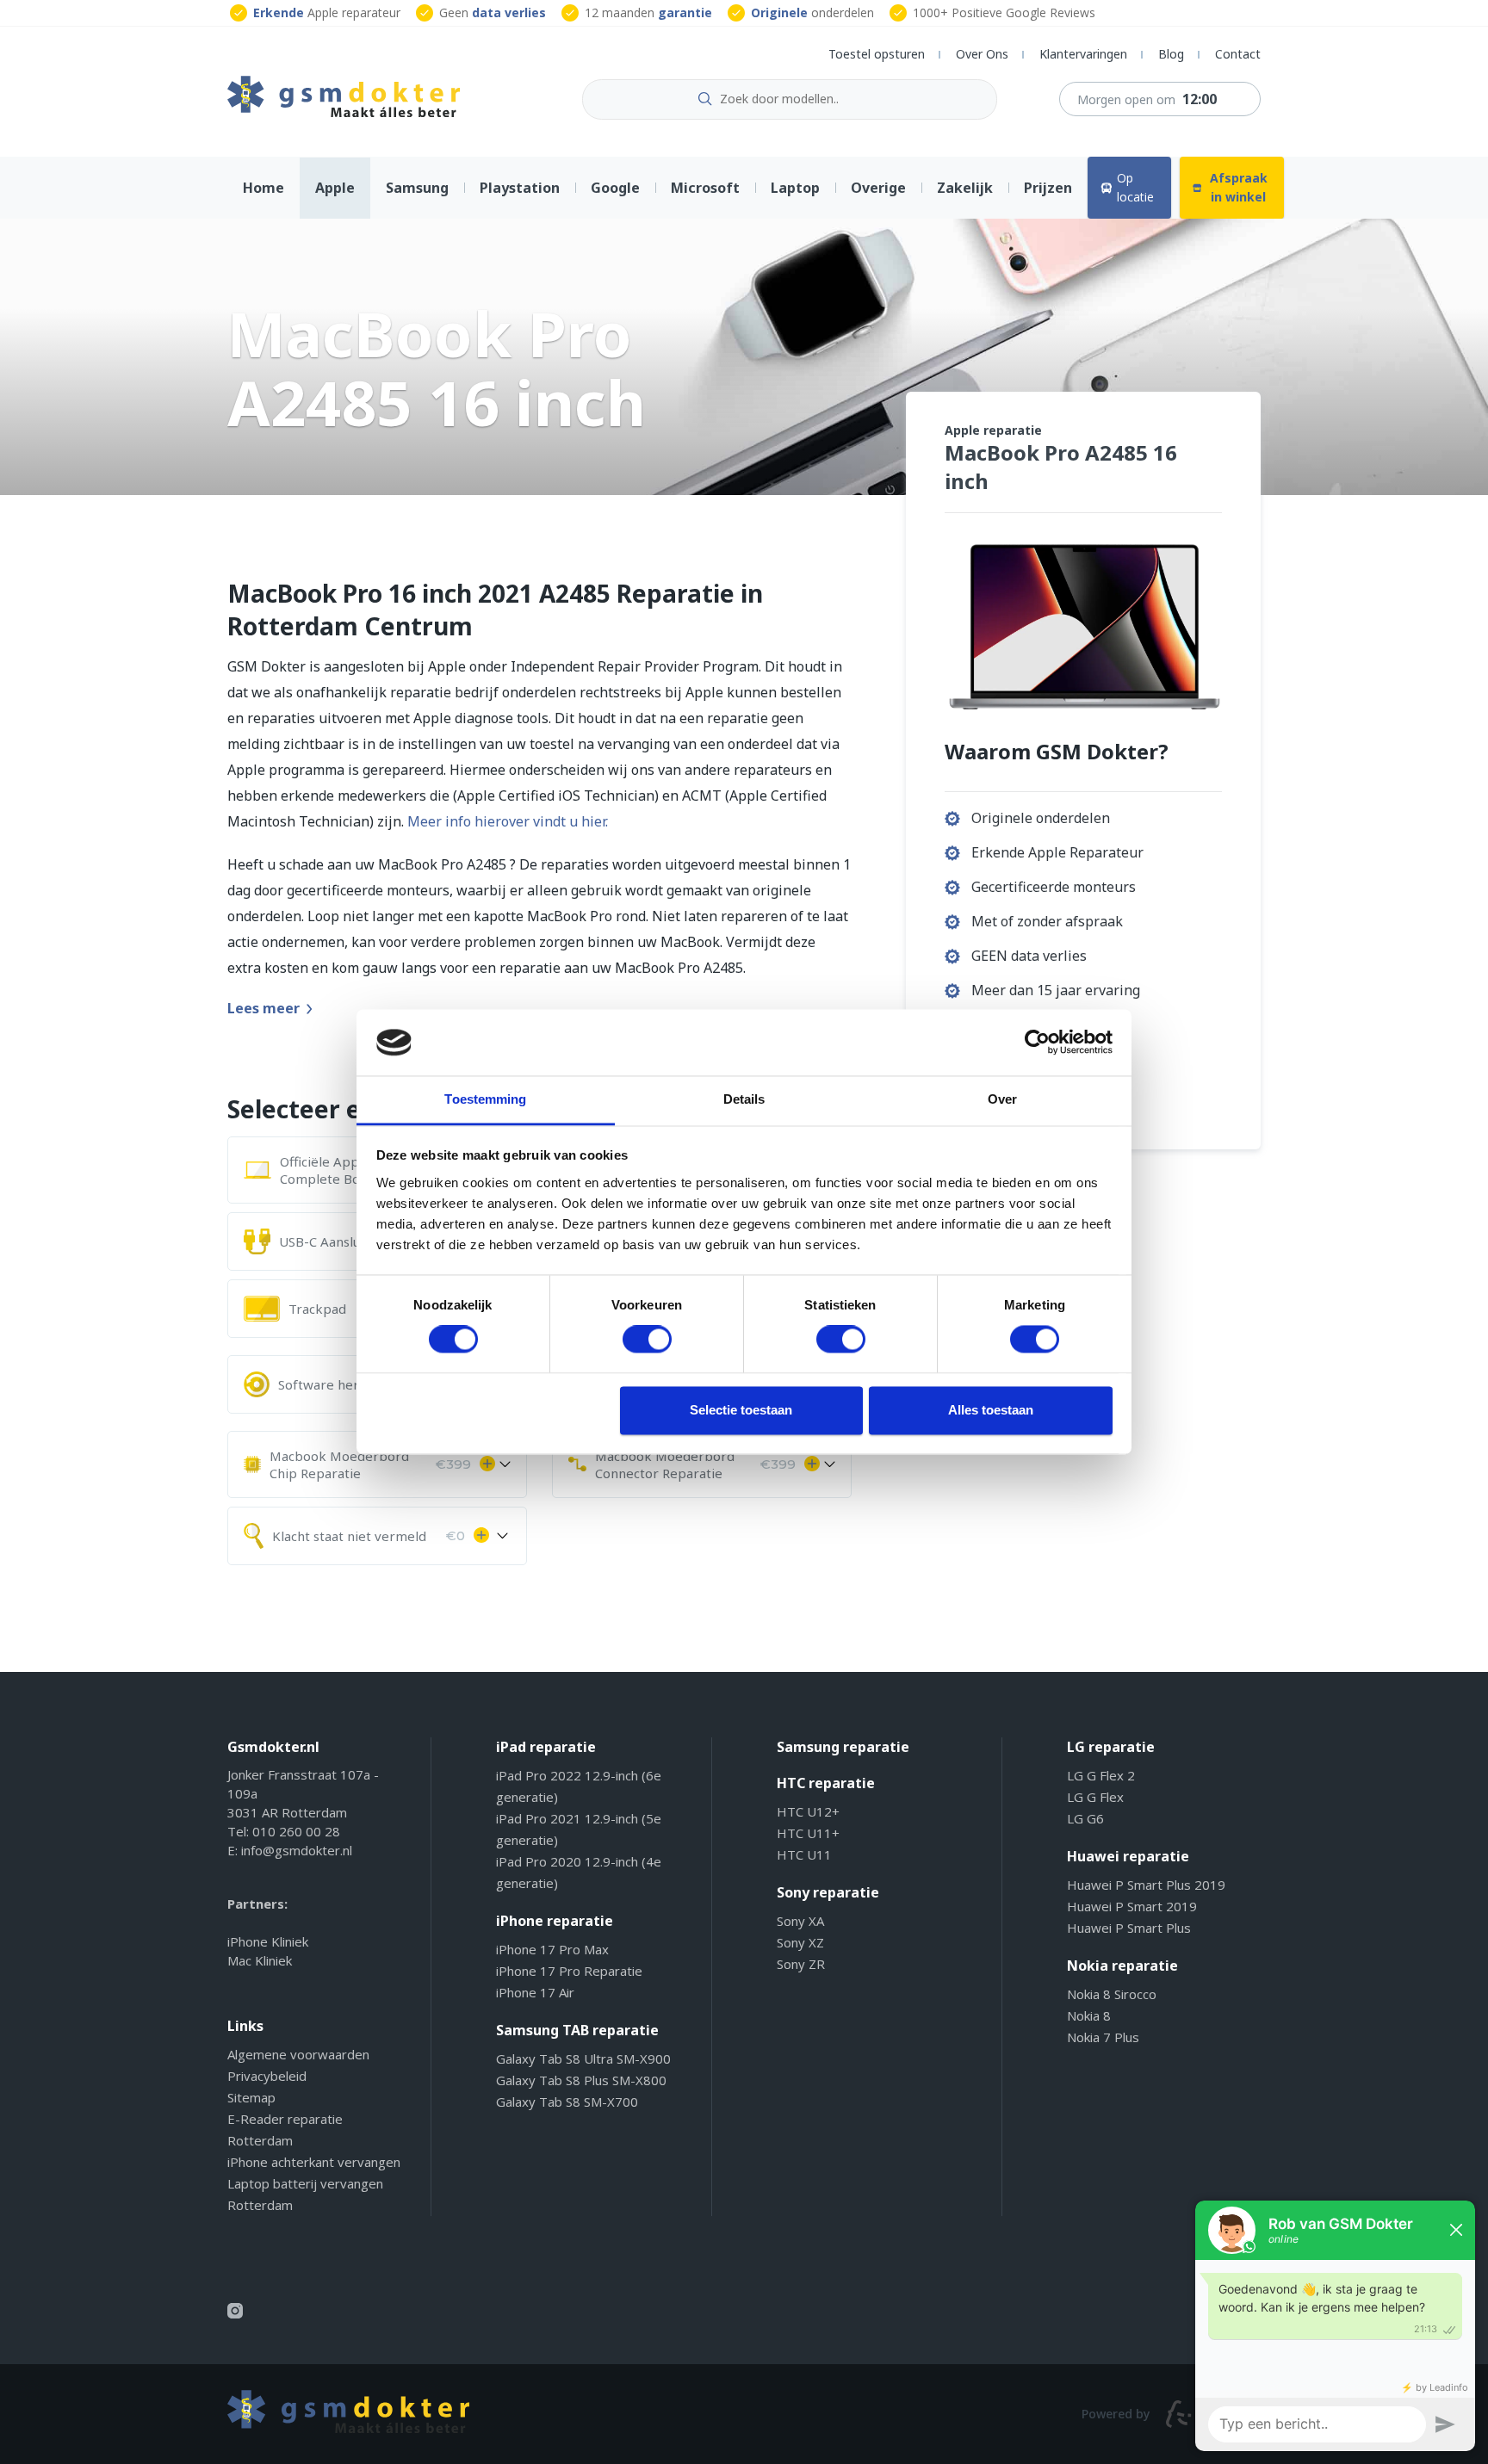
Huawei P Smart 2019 (1132, 1906)
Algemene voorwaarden (298, 2054)
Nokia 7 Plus (1103, 2037)
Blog (1171, 54)
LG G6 (1085, 1818)
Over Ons (982, 54)
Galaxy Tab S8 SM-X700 (567, 2102)
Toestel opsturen (877, 54)
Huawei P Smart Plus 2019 (1146, 1885)
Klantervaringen (1083, 54)
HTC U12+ (808, 1811)
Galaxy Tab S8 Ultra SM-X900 (583, 2058)
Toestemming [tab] (485, 1099)
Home (263, 188)
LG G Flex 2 (1101, 1775)
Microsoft (705, 188)
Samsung (417, 188)
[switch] (647, 1340)
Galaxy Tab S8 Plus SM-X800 (581, 2080)
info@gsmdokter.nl (297, 1850)
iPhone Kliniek (268, 1941)
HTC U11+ (808, 1833)
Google (615, 188)
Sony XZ (800, 1942)
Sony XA (800, 1921)
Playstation (520, 188)
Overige (878, 188)
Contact (1238, 54)
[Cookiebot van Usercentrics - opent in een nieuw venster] (1037, 1043)
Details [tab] (744, 1099)
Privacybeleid (267, 2076)
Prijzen (1048, 188)
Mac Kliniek (260, 1960)
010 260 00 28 (296, 1831)
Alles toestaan (991, 1410)
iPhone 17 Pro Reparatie (569, 1971)
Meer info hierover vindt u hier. (508, 821)
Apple (335, 188)
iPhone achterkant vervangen (314, 2162)
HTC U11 (804, 1854)
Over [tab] (1002, 1099)
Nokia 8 (1089, 2015)
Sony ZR (801, 1964)
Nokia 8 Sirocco (1112, 1994)
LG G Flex (1095, 1797)
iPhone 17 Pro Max (552, 1949)
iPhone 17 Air (535, 1992)
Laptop (795, 188)
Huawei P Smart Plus (1129, 1928)
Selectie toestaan (741, 1410)
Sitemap (251, 2097)
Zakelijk (965, 188)
